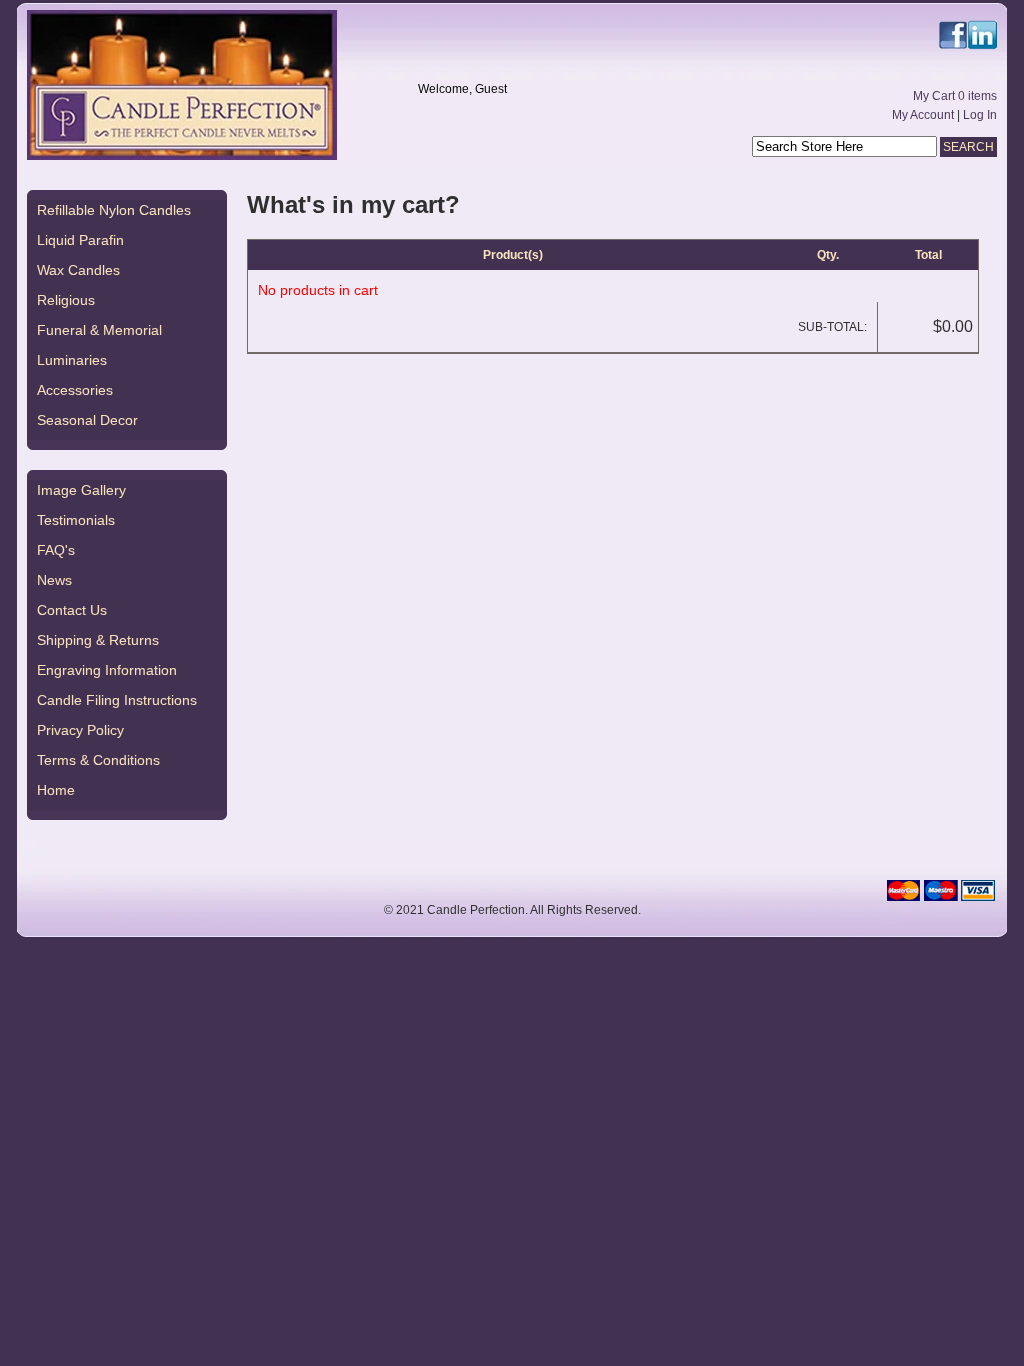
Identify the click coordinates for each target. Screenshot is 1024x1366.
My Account (923, 115)
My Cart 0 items (955, 96)
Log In (980, 115)
